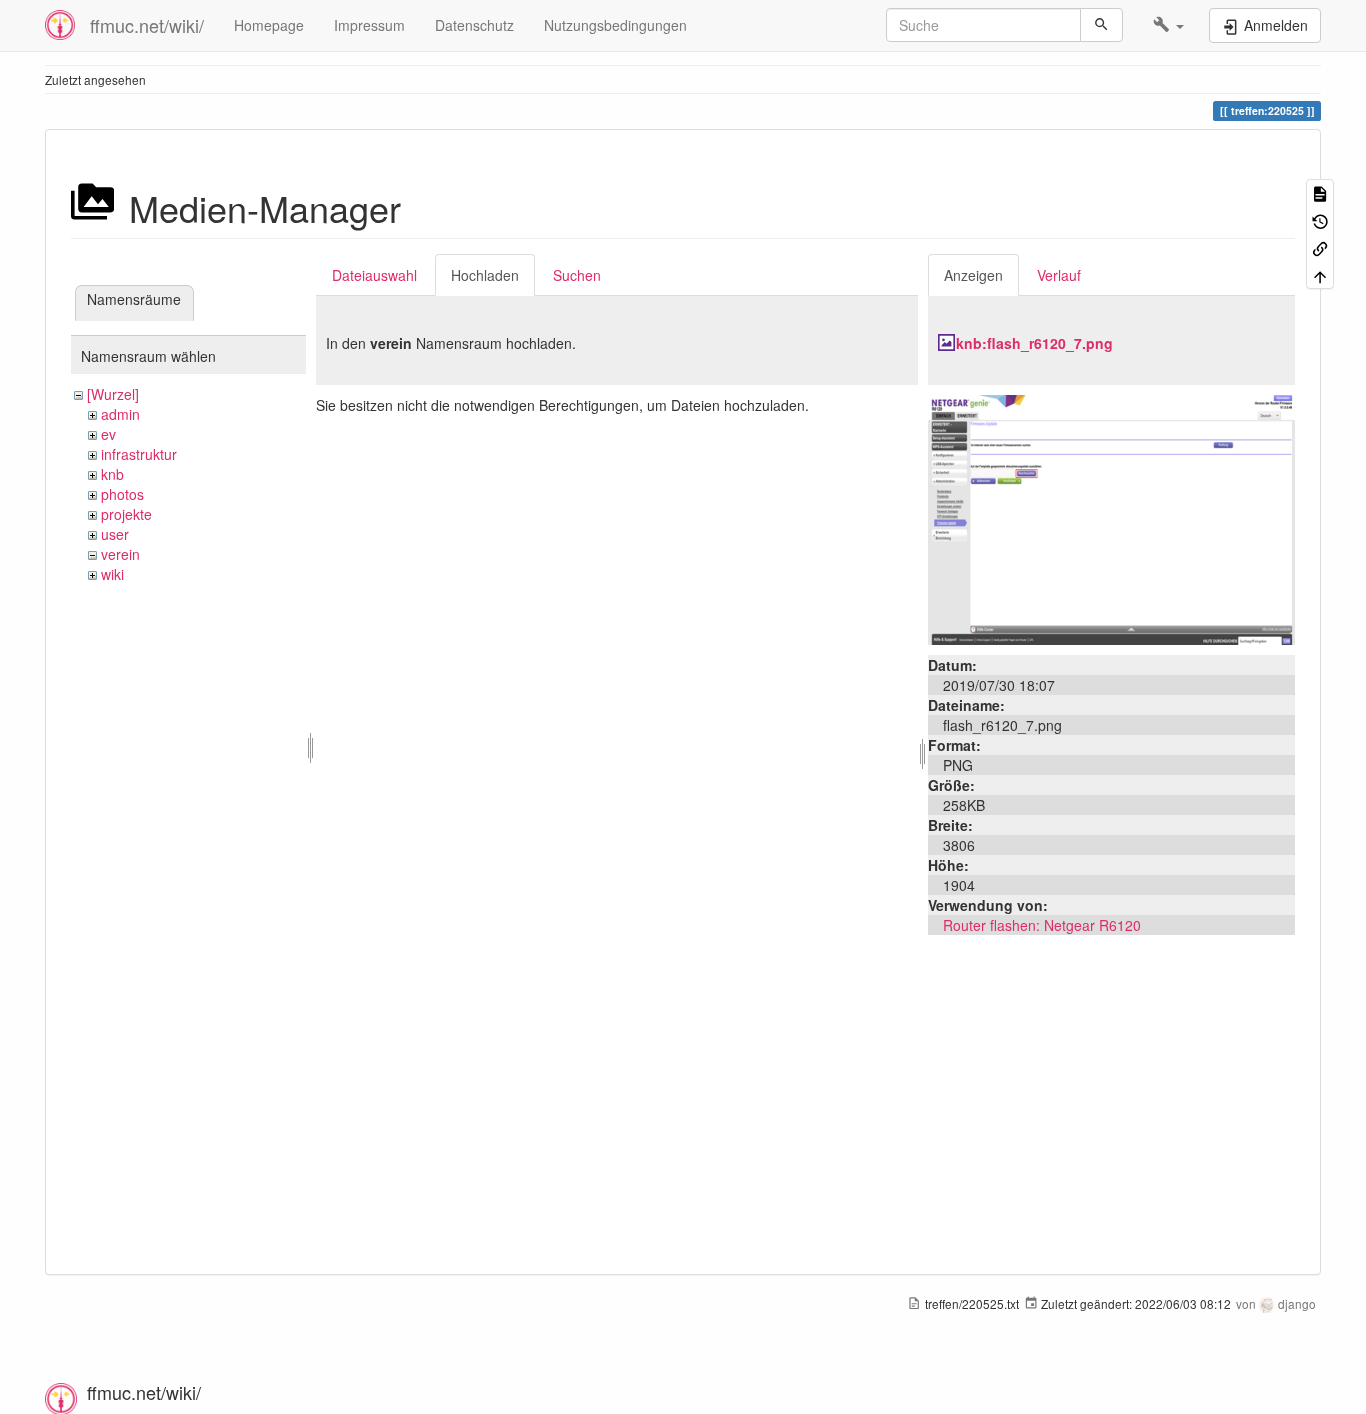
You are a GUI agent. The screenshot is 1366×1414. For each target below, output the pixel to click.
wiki (112, 574)
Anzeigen (973, 275)
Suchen (577, 275)
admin (120, 414)
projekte (126, 514)
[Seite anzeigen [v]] (1320, 192)
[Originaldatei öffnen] (1111, 518)
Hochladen (485, 275)
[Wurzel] (113, 394)
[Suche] (1101, 25)
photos (122, 494)
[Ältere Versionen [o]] (1320, 219)
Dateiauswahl (374, 275)
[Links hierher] (1320, 247)
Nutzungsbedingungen (615, 25)
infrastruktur (139, 454)
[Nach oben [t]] (1320, 274)
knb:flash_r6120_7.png (1034, 343)
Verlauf (1059, 275)
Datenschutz (474, 25)
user (115, 534)
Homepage (269, 25)
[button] (1168, 25)
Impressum (369, 25)
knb (112, 474)
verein (120, 554)
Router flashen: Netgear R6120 (1042, 925)
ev (108, 434)
